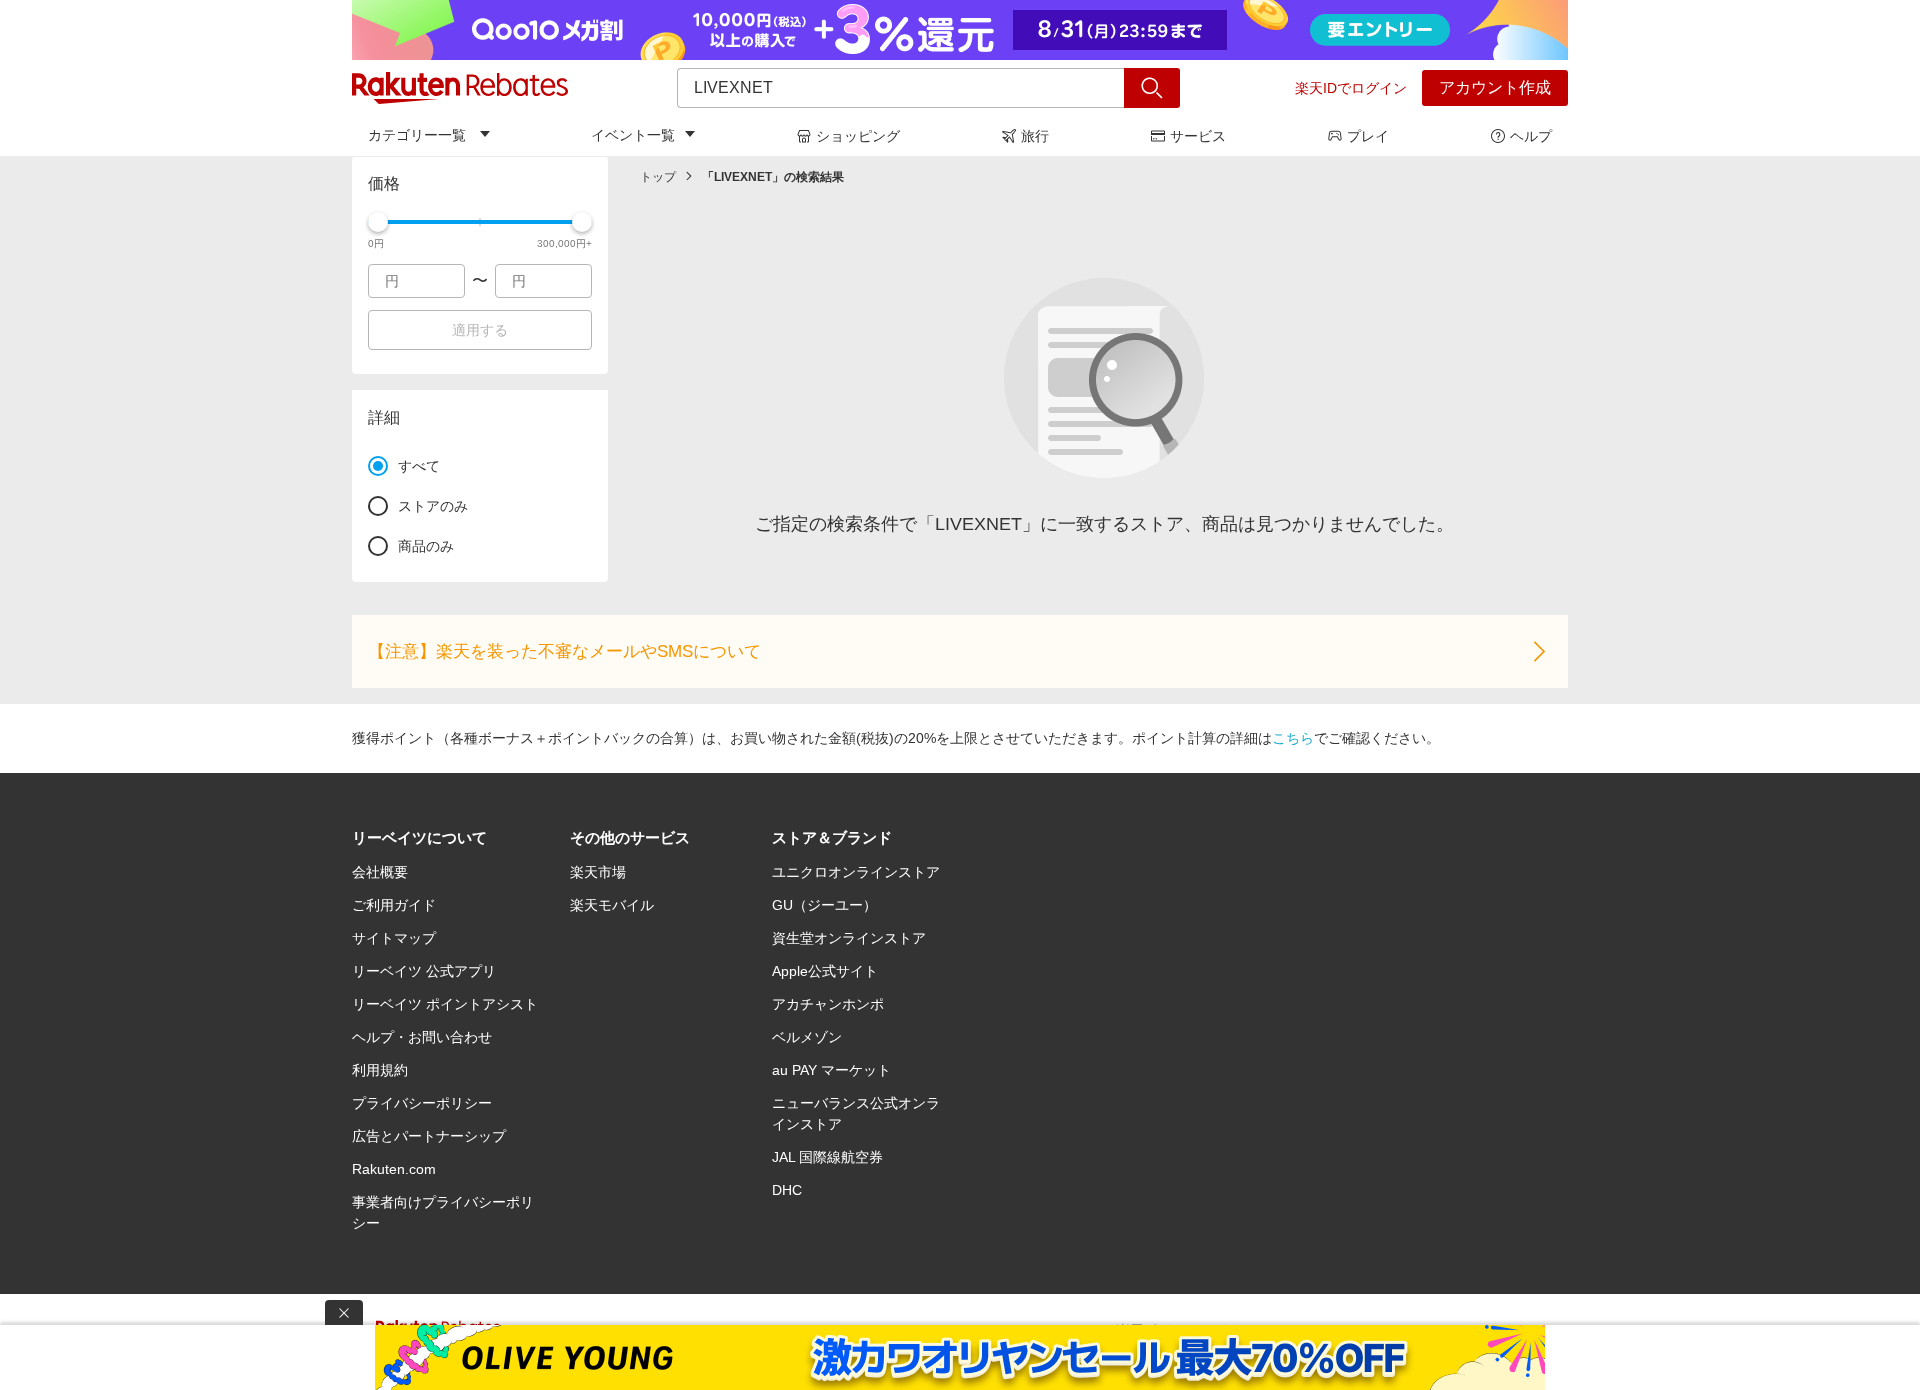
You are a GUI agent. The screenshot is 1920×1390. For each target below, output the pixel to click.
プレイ (1368, 136)
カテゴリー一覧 (417, 135)
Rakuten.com (394, 1169)
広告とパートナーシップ (429, 1136)
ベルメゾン (807, 1037)
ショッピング (858, 136)
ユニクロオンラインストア (856, 872)
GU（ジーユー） (824, 905)
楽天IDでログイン (1351, 88)
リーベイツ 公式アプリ (424, 971)
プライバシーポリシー (422, 1103)
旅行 (1035, 136)
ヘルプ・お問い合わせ (422, 1037)
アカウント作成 (1495, 87)
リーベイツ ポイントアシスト (445, 1004)
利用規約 (380, 1070)
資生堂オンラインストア (849, 938)
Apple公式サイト (825, 971)
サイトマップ (394, 938)
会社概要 (380, 872)
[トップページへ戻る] (460, 88)
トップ (658, 177)
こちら (1293, 738)
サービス (1198, 136)
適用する (480, 330)
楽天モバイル (612, 905)
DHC (787, 1190)
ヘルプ (1531, 136)
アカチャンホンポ (828, 1004)
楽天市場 (598, 872)
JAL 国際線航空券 (827, 1157)
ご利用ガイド (394, 905)
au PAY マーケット (831, 1070)
